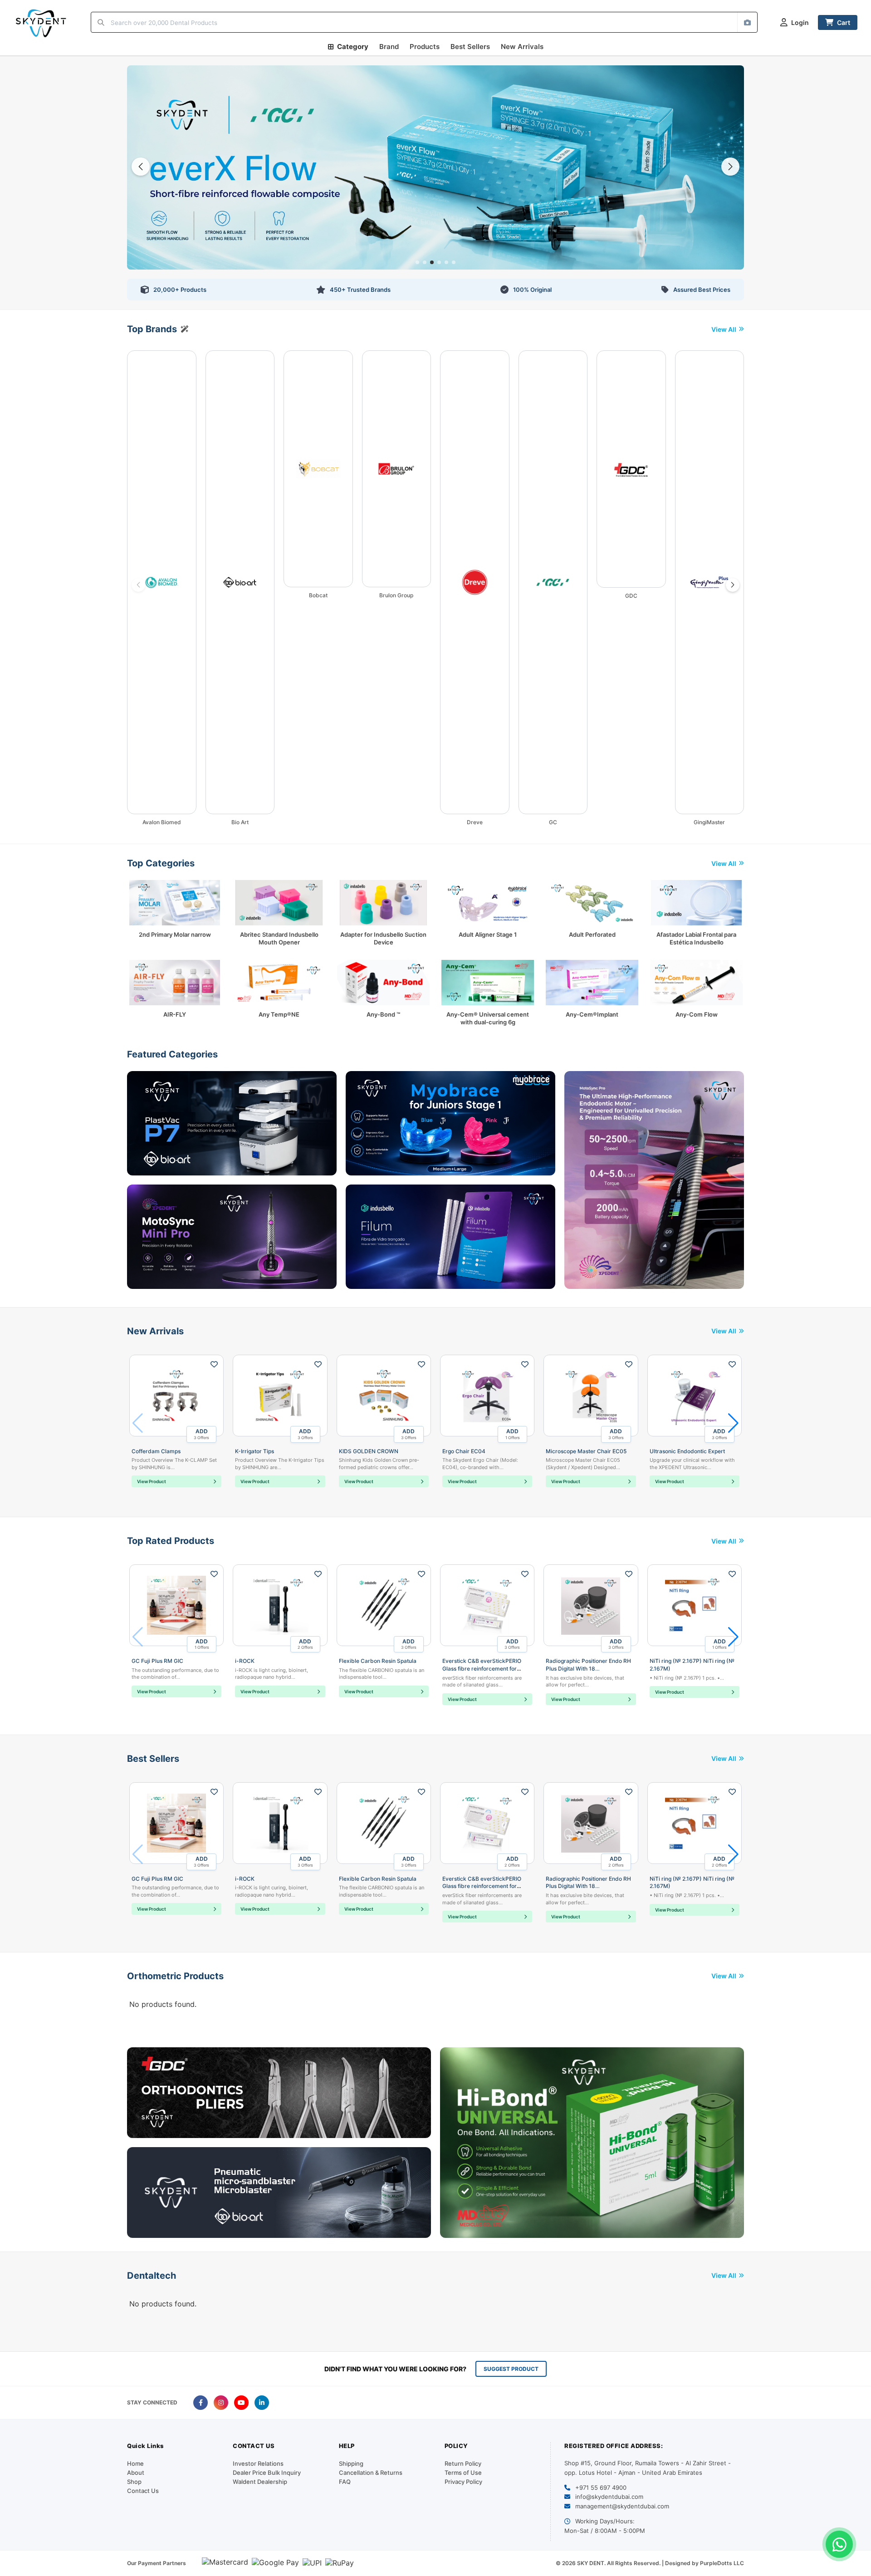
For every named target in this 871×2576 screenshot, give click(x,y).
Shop (134, 2482)
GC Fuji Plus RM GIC (157, 1661)
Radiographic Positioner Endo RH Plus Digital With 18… (588, 1665)
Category (353, 47)
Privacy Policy (463, 2482)
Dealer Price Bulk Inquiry (267, 2473)
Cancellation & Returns (371, 2473)
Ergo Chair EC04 (464, 1451)
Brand (389, 47)
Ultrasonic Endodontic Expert (687, 1451)
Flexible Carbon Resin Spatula (378, 1661)
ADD (201, 1434)
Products (425, 47)
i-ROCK (245, 1661)
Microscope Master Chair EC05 (586, 1451)
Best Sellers (470, 47)
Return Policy (463, 2463)
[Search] (101, 22)
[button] (417, 262)
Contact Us (143, 2491)
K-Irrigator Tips (254, 1451)
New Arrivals (522, 47)
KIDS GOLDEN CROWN (369, 1451)
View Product (152, 1481)
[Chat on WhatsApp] (839, 2544)
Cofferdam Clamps (156, 1451)
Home (135, 2463)
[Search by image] (747, 22)
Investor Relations (258, 2463)
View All (724, 329)
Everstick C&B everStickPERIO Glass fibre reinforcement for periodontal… (482, 1669)
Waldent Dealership (260, 2482)
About (136, 2473)
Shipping (351, 2463)
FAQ (345, 2482)
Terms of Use (463, 2473)
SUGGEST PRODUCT (511, 2369)
